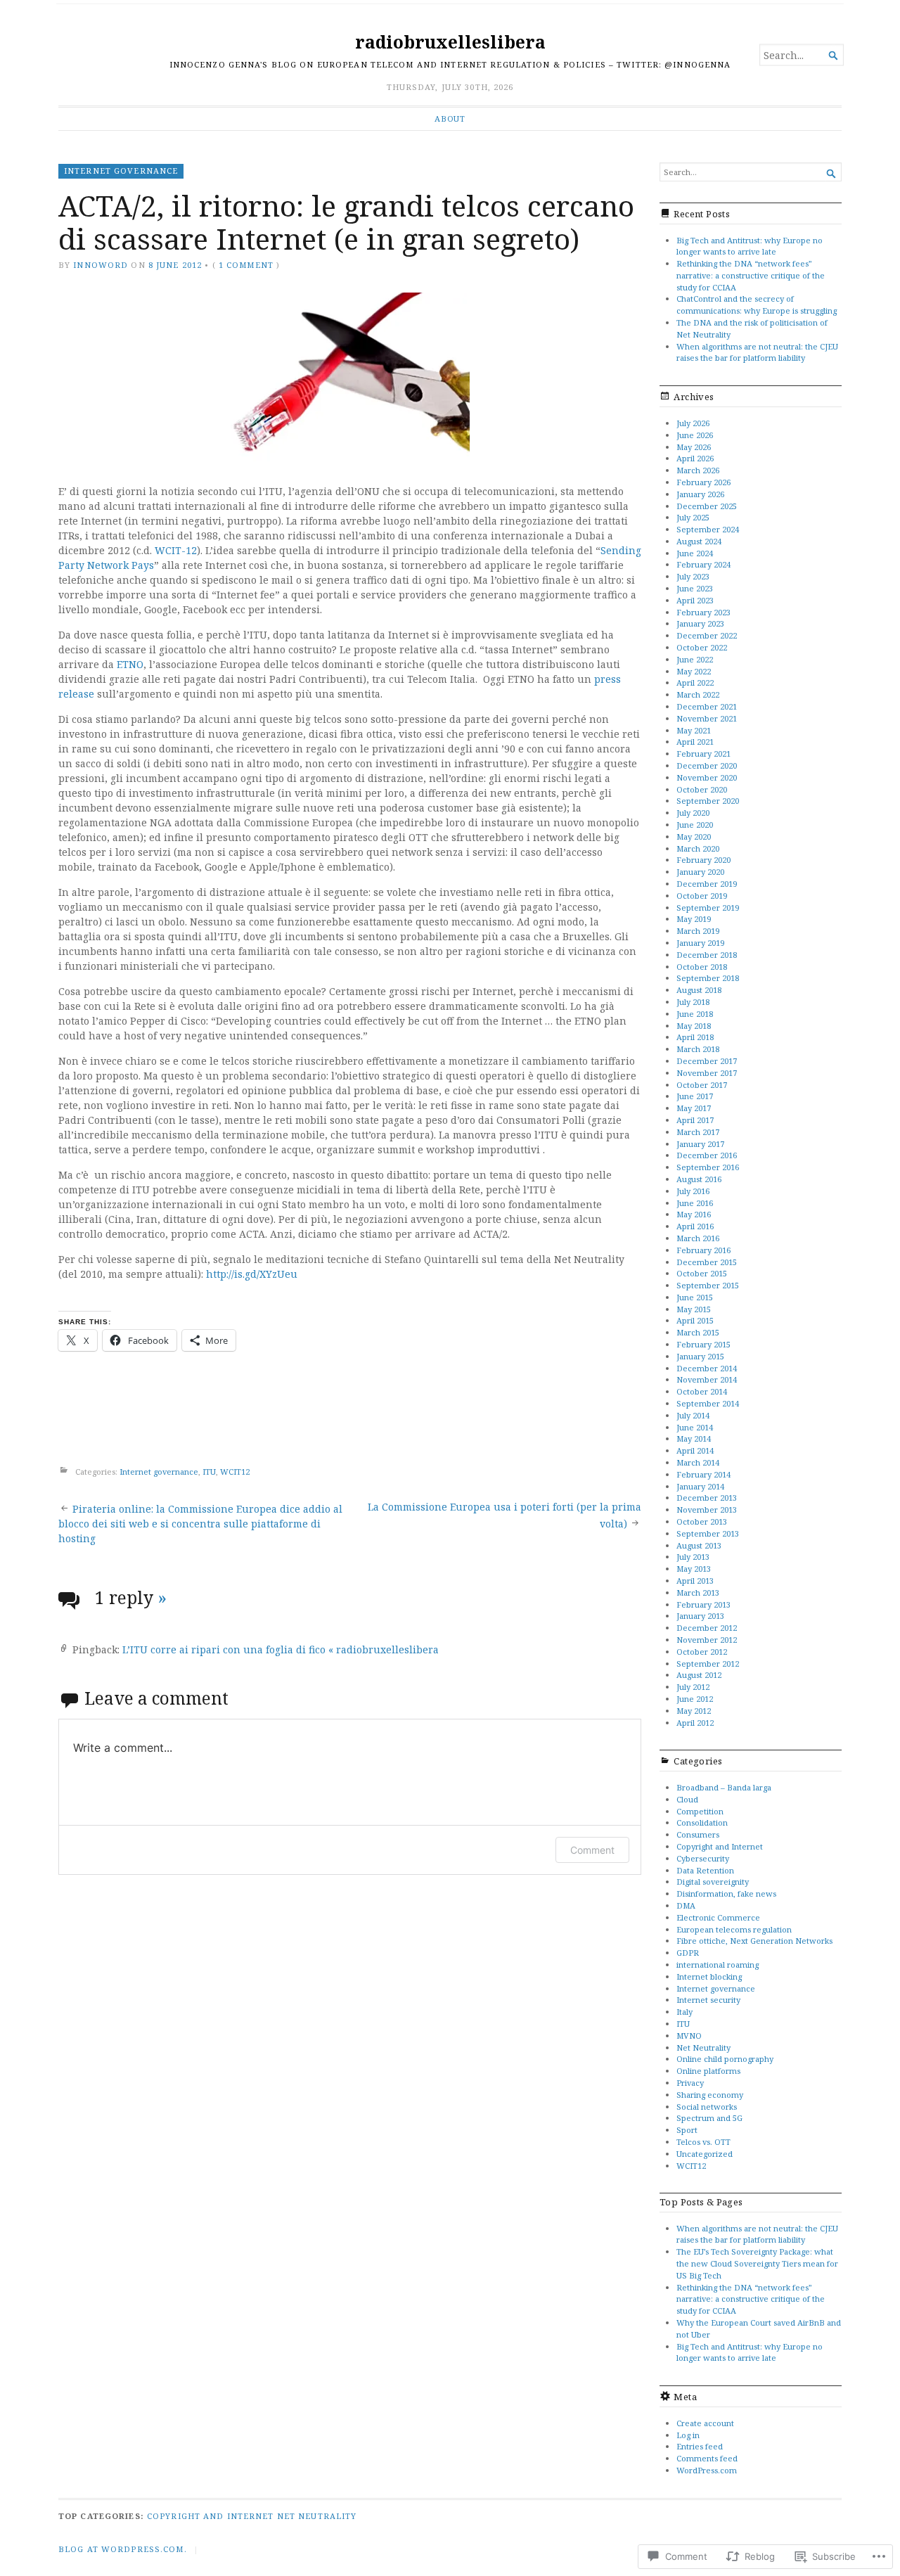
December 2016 (707, 1155)
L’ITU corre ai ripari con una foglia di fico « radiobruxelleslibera (281, 1649)
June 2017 (695, 1096)
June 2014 (695, 1427)
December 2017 (707, 1061)
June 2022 (695, 659)
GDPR (688, 1953)
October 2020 (702, 789)
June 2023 (695, 588)
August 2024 (699, 541)
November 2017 (707, 1073)
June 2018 (695, 1014)
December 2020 (707, 765)
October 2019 (702, 896)
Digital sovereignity (713, 1882)
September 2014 (708, 1403)
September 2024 (708, 529)
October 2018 (702, 967)
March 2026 (698, 470)
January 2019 (700, 943)
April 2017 (695, 1120)
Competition (700, 1811)
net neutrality (317, 2516)
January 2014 (700, 1486)
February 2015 (703, 1344)
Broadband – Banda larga (724, 1787)
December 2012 (707, 1628)
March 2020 (698, 848)
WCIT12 (235, 1472)
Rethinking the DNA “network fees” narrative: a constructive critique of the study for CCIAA (751, 275)
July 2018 (693, 1002)
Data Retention (705, 1870)
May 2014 (694, 1438)
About (450, 118)
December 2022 (707, 635)
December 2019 (707, 884)
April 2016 (695, 1226)
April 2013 (695, 1581)
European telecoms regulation (734, 1929)
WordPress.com (707, 2470)
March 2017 (698, 1132)
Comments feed (707, 2458)
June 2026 (695, 435)
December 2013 (707, 1498)
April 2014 (695, 1450)
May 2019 (694, 919)
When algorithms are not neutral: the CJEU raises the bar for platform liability (757, 352)
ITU (209, 1472)
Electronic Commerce (718, 1917)
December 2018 (707, 955)
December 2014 (707, 1368)
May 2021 (694, 730)
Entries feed (700, 2446)
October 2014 (702, 1391)
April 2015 (695, 1320)
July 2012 (693, 1687)
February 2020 (703, 860)
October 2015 (702, 1273)
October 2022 (702, 647)
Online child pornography (725, 2059)
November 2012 (707, 1640)
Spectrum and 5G (709, 2118)
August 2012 (699, 1675)
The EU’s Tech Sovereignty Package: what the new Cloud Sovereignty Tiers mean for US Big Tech (757, 2263)
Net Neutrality (703, 2048)
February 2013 (703, 1604)
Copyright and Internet (720, 1846)
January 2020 (700, 872)
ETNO (130, 664)
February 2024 (703, 564)
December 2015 (707, 1262)
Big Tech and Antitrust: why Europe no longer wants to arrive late (750, 246)
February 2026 (703, 482)
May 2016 (694, 1214)
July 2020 (693, 813)
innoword (101, 265)
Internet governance (121, 171)
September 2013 (708, 1533)
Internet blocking (709, 1976)
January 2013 (700, 1616)
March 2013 (698, 1593)
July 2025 (693, 517)
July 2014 (693, 1415)
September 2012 (708, 1664)
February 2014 (703, 1474)
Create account (705, 2423)
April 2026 (695, 458)
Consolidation (702, 1822)
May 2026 (694, 447)
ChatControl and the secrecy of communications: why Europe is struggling (757, 305)
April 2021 (695, 742)
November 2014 (707, 1379)
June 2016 (695, 1203)
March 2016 (698, 1238)
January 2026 (700, 494)
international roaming (718, 1965)
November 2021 (707, 718)
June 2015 (695, 1297)
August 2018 (699, 990)
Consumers (698, 1834)
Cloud (687, 1799)
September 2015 (708, 1285)
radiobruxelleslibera (450, 42)
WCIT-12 (176, 550)
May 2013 (694, 1569)
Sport (687, 2130)
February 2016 (703, 1250)
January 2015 (700, 1356)
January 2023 (700, 623)
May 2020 (694, 837)
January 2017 (700, 1144)
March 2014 (698, 1462)
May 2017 (694, 1108)
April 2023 (695, 600)
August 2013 (699, 1545)
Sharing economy (710, 2095)
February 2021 (703, 754)
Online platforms (708, 2071)
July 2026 (693, 423)
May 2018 (694, 1026)
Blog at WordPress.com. (123, 2549)
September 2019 (708, 908)
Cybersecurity (703, 1858)
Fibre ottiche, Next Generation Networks (754, 1941)
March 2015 (698, 1332)
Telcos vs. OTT (703, 2142)
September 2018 (708, 978)
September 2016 (708, 1167)
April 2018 (695, 1037)
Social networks (707, 2107)
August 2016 (699, 1179)
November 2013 (707, 1510)
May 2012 (694, 1711)
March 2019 (698, 931)
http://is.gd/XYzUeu (252, 1274)
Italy (684, 2012)
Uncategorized (705, 2154)
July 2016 (693, 1191)
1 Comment (246, 265)
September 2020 (708, 801)
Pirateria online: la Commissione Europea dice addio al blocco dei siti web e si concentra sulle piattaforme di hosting (200, 1524)
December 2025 (707, 506)
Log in (688, 2435)
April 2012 (695, 1723)
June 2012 (695, 1699)
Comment (592, 1850)
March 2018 (698, 1049)
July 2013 (693, 1557)
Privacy (690, 2083)
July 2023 (693, 576)
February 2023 (703, 612)
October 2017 (702, 1085)
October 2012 (702, 1652)
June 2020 (695, 825)
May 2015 (694, 1309)
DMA (686, 1905)
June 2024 (695, 553)
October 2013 (702, 1521)
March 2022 (698, 694)
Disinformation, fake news (726, 1893)
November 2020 (707, 777)
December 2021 (707, 706)
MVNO (689, 2036)
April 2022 (695, 683)
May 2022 (694, 671)
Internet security (708, 2000)
